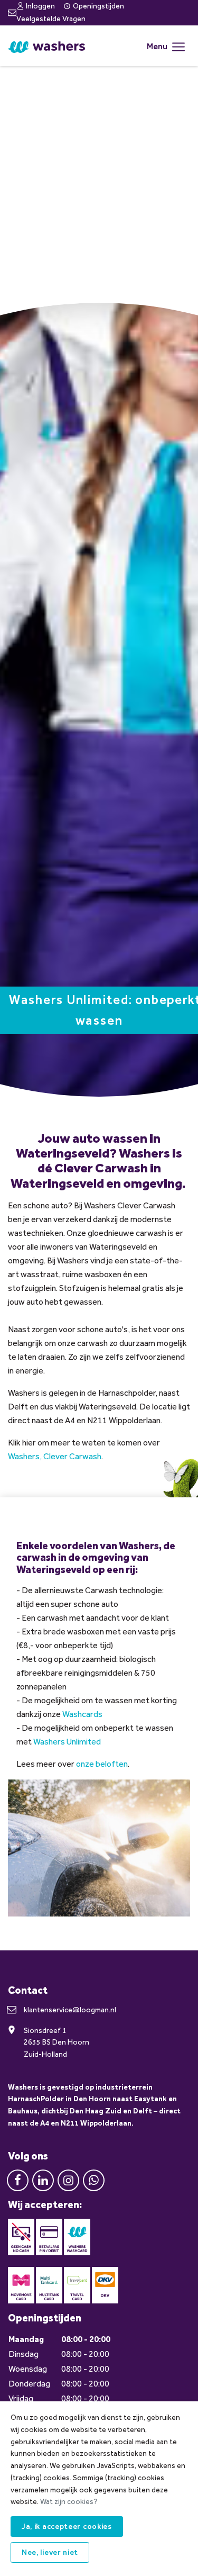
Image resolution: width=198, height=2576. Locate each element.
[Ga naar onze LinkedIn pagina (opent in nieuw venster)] (43, 2179)
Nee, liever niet (50, 2552)
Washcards (82, 1714)
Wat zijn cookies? (69, 2502)
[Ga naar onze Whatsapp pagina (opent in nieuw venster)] (94, 2179)
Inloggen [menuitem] (40, 6)
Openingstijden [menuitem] (98, 6)
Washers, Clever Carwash (55, 1456)
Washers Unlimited (67, 1742)
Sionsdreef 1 (45, 2031)
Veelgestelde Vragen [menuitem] (51, 19)
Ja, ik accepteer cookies (67, 2527)
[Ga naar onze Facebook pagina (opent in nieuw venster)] (18, 2179)
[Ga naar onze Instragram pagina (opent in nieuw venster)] (68, 2179)
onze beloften (102, 1764)
